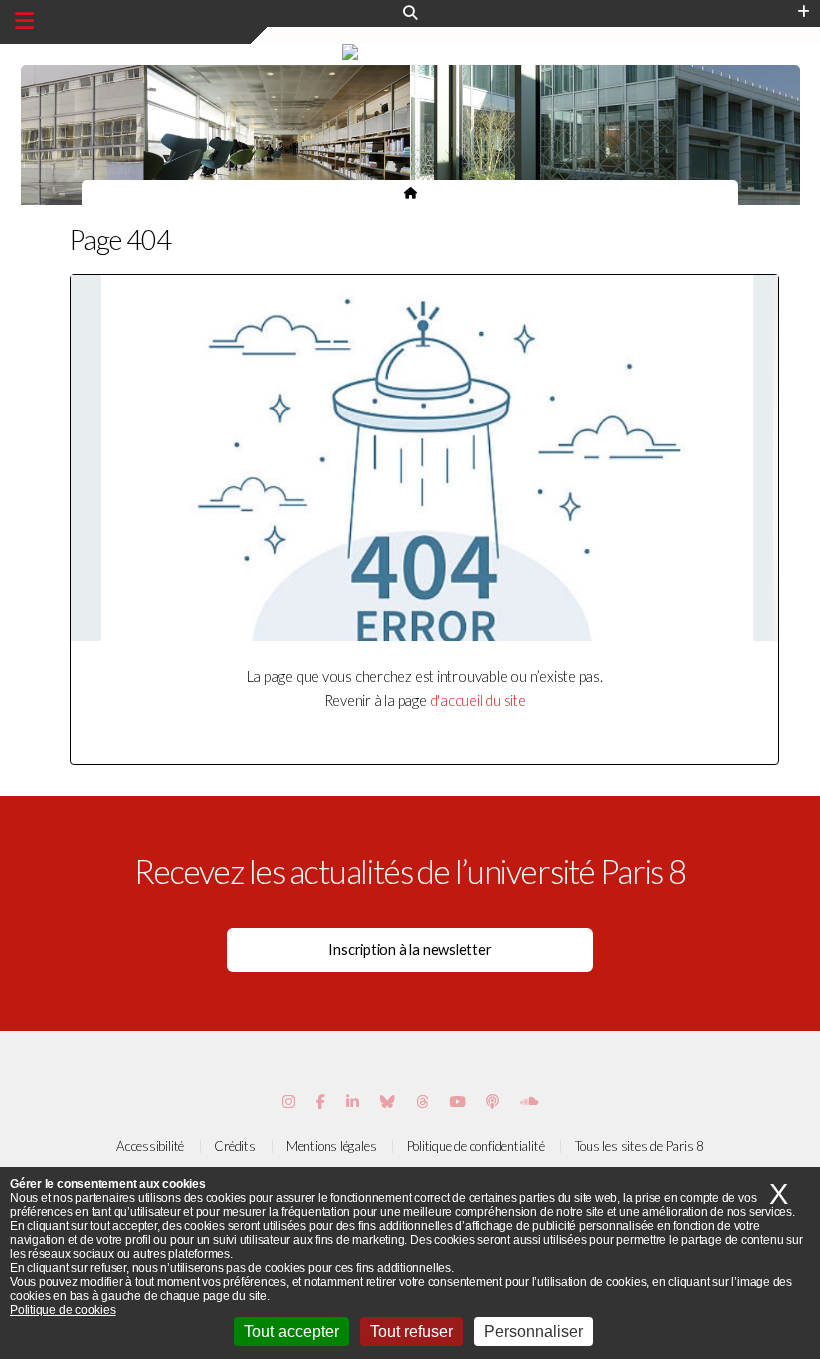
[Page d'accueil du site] (410, 192)
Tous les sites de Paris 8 (640, 1146)
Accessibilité (150, 1146)
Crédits (234, 1146)
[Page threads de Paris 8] (422, 1101)
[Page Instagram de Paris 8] (288, 1101)
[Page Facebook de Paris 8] (320, 1101)
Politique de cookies (63, 1310)
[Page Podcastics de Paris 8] (492, 1101)
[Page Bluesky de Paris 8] (387, 1101)
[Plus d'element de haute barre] (803, 12)
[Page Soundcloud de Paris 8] (529, 1101)
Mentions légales (331, 1146)
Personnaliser (533, 1331)
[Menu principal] (24, 21)
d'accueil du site (478, 700)
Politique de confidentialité (476, 1146)
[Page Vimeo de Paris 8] (352, 1101)
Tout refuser (411, 1331)
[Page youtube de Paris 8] (457, 1101)
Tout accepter (291, 1331)
